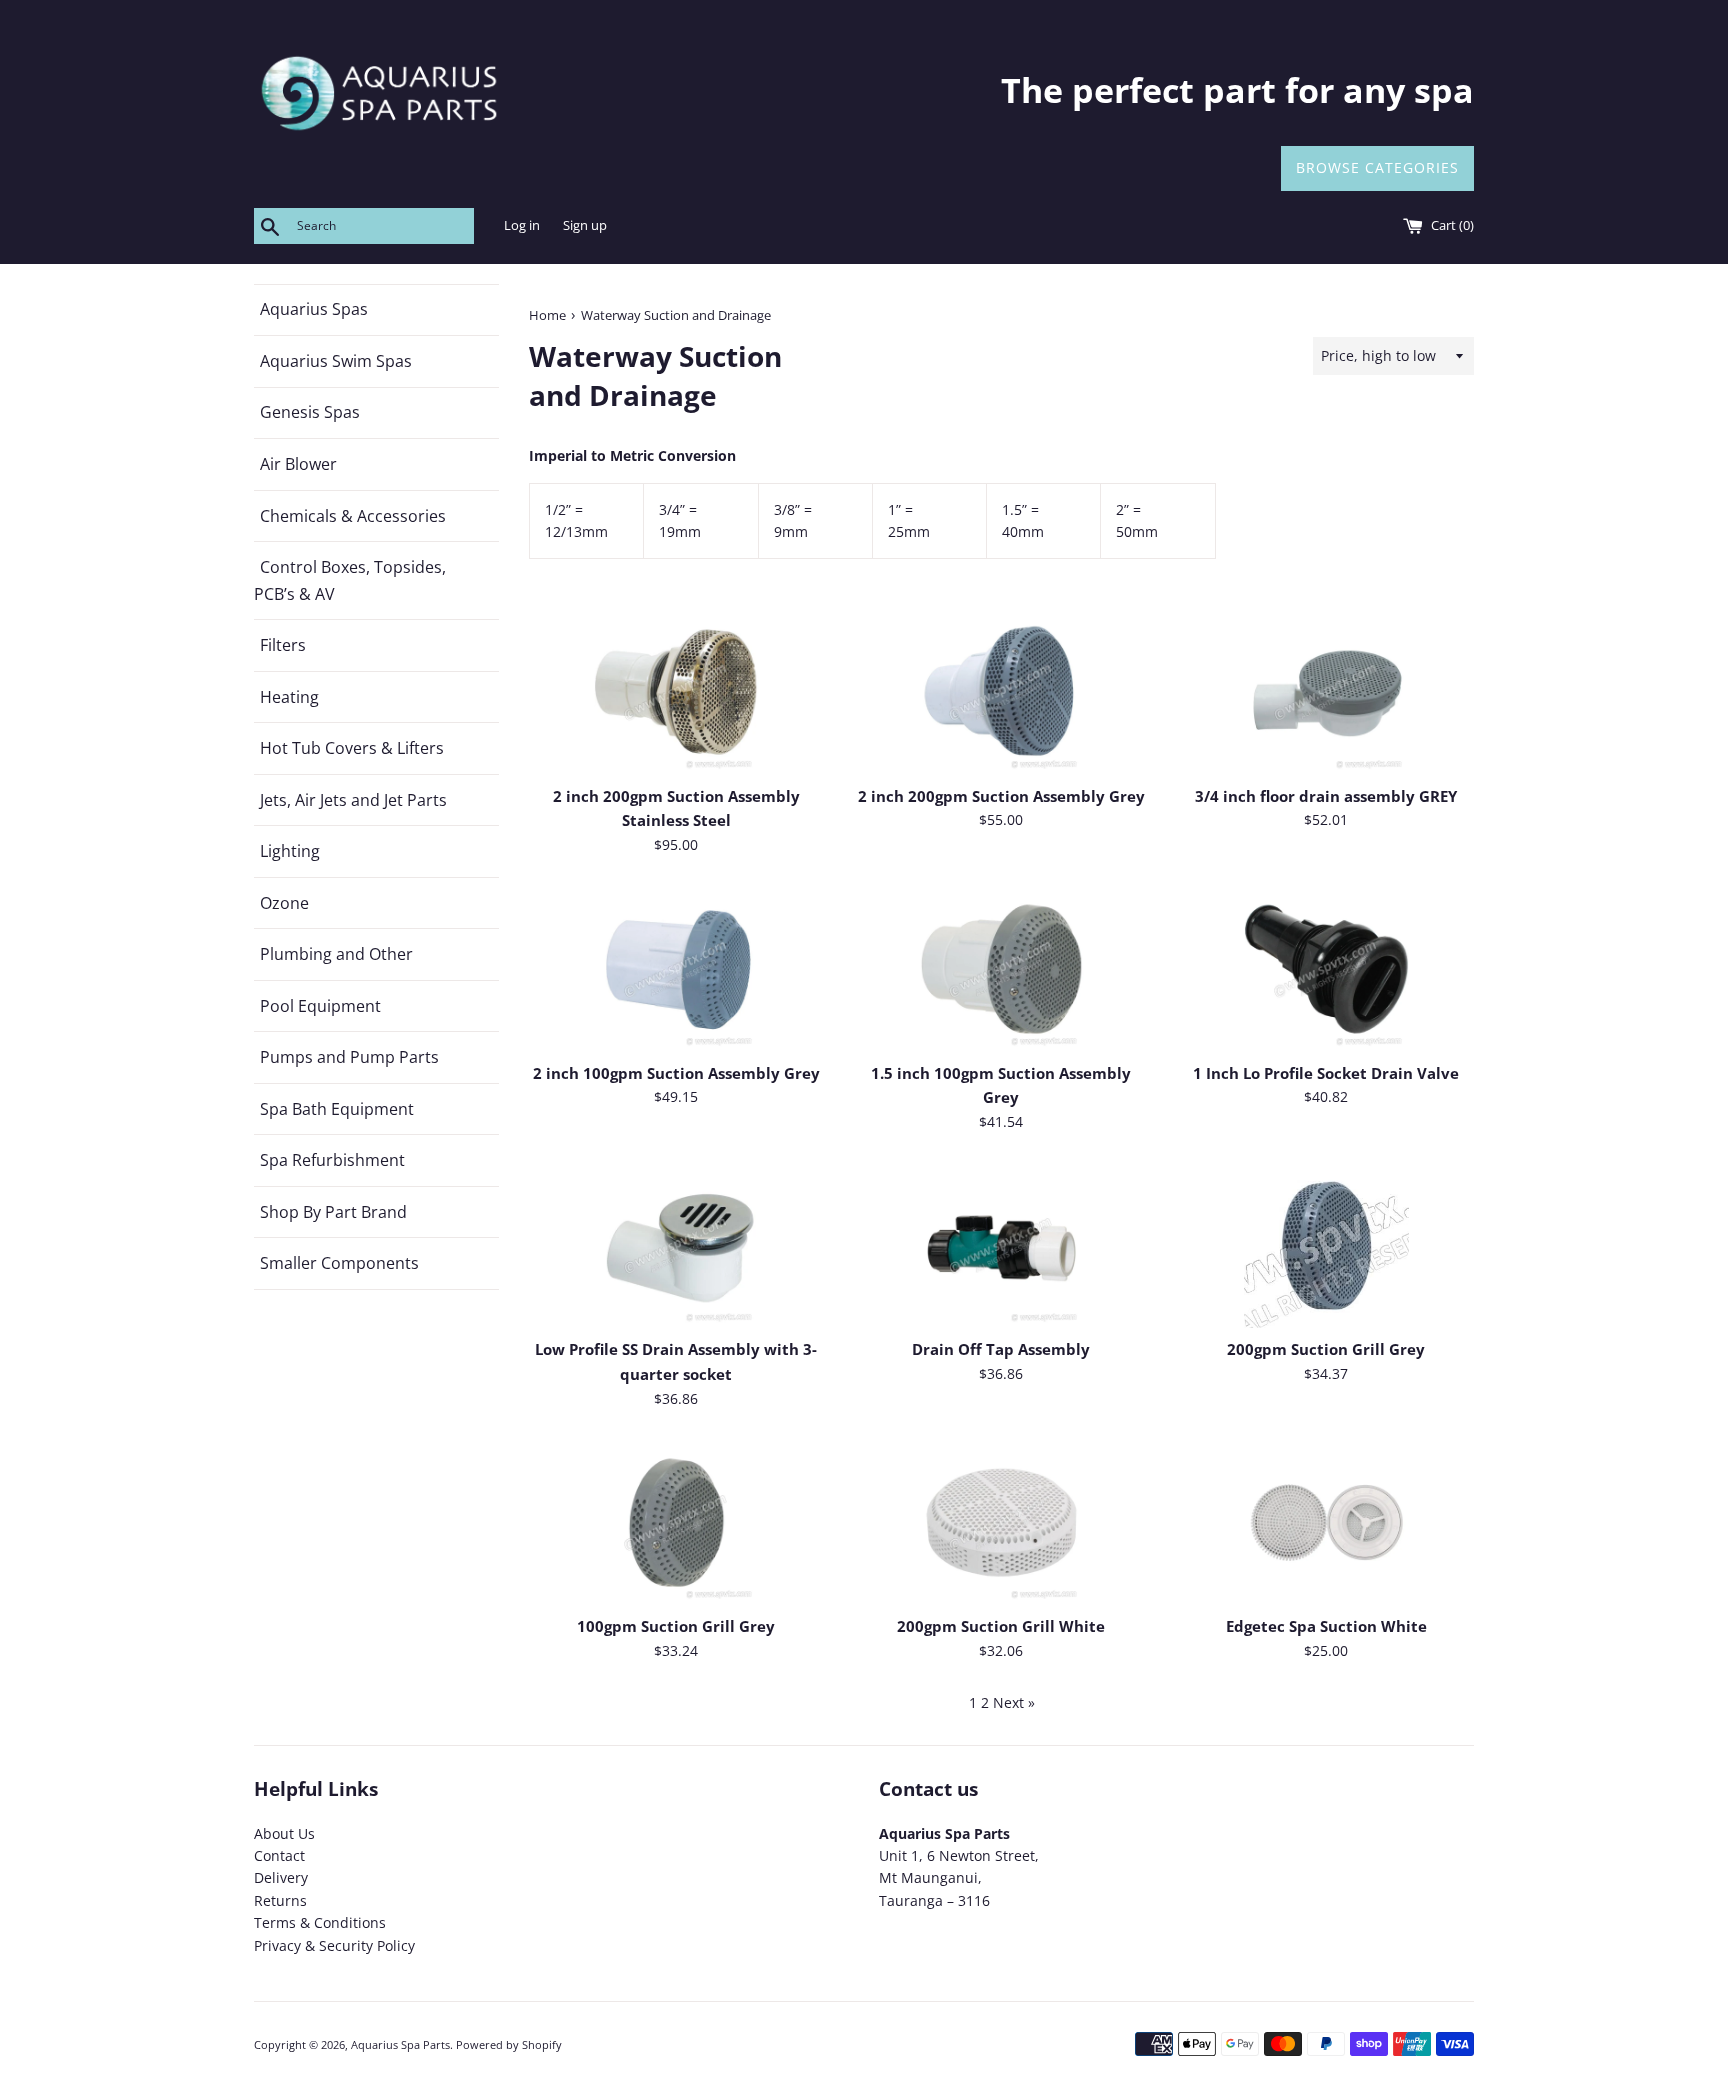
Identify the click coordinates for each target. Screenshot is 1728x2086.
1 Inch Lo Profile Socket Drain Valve (1326, 1073)
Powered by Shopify (509, 2044)
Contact (279, 1855)
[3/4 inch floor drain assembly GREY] (1326, 691)
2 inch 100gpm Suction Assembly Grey (676, 1073)
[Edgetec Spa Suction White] (1326, 1522)
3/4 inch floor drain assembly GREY (1326, 796)
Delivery (281, 1877)
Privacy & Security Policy (334, 1945)
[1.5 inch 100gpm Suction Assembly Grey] (1001, 968)
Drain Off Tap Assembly (1001, 1349)
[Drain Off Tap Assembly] (1001, 1245)
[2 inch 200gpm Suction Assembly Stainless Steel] (676, 691)
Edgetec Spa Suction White (1326, 1626)
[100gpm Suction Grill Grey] (676, 1522)
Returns (280, 1900)
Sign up (585, 225)
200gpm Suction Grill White (1001, 1626)
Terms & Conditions (320, 1922)
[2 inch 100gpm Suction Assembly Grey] (676, 968)
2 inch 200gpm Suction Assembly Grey (1001, 796)
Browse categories (1377, 167)
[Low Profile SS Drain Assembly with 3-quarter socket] (676, 1245)
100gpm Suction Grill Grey (676, 1626)
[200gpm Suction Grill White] (1001, 1522)
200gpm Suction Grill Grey (1326, 1349)
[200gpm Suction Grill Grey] (1326, 1245)
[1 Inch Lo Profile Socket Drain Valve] (1326, 968)
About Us (284, 1833)
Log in (522, 225)
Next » (1014, 1702)
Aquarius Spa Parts (400, 2044)
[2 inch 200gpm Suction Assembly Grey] (1001, 691)
